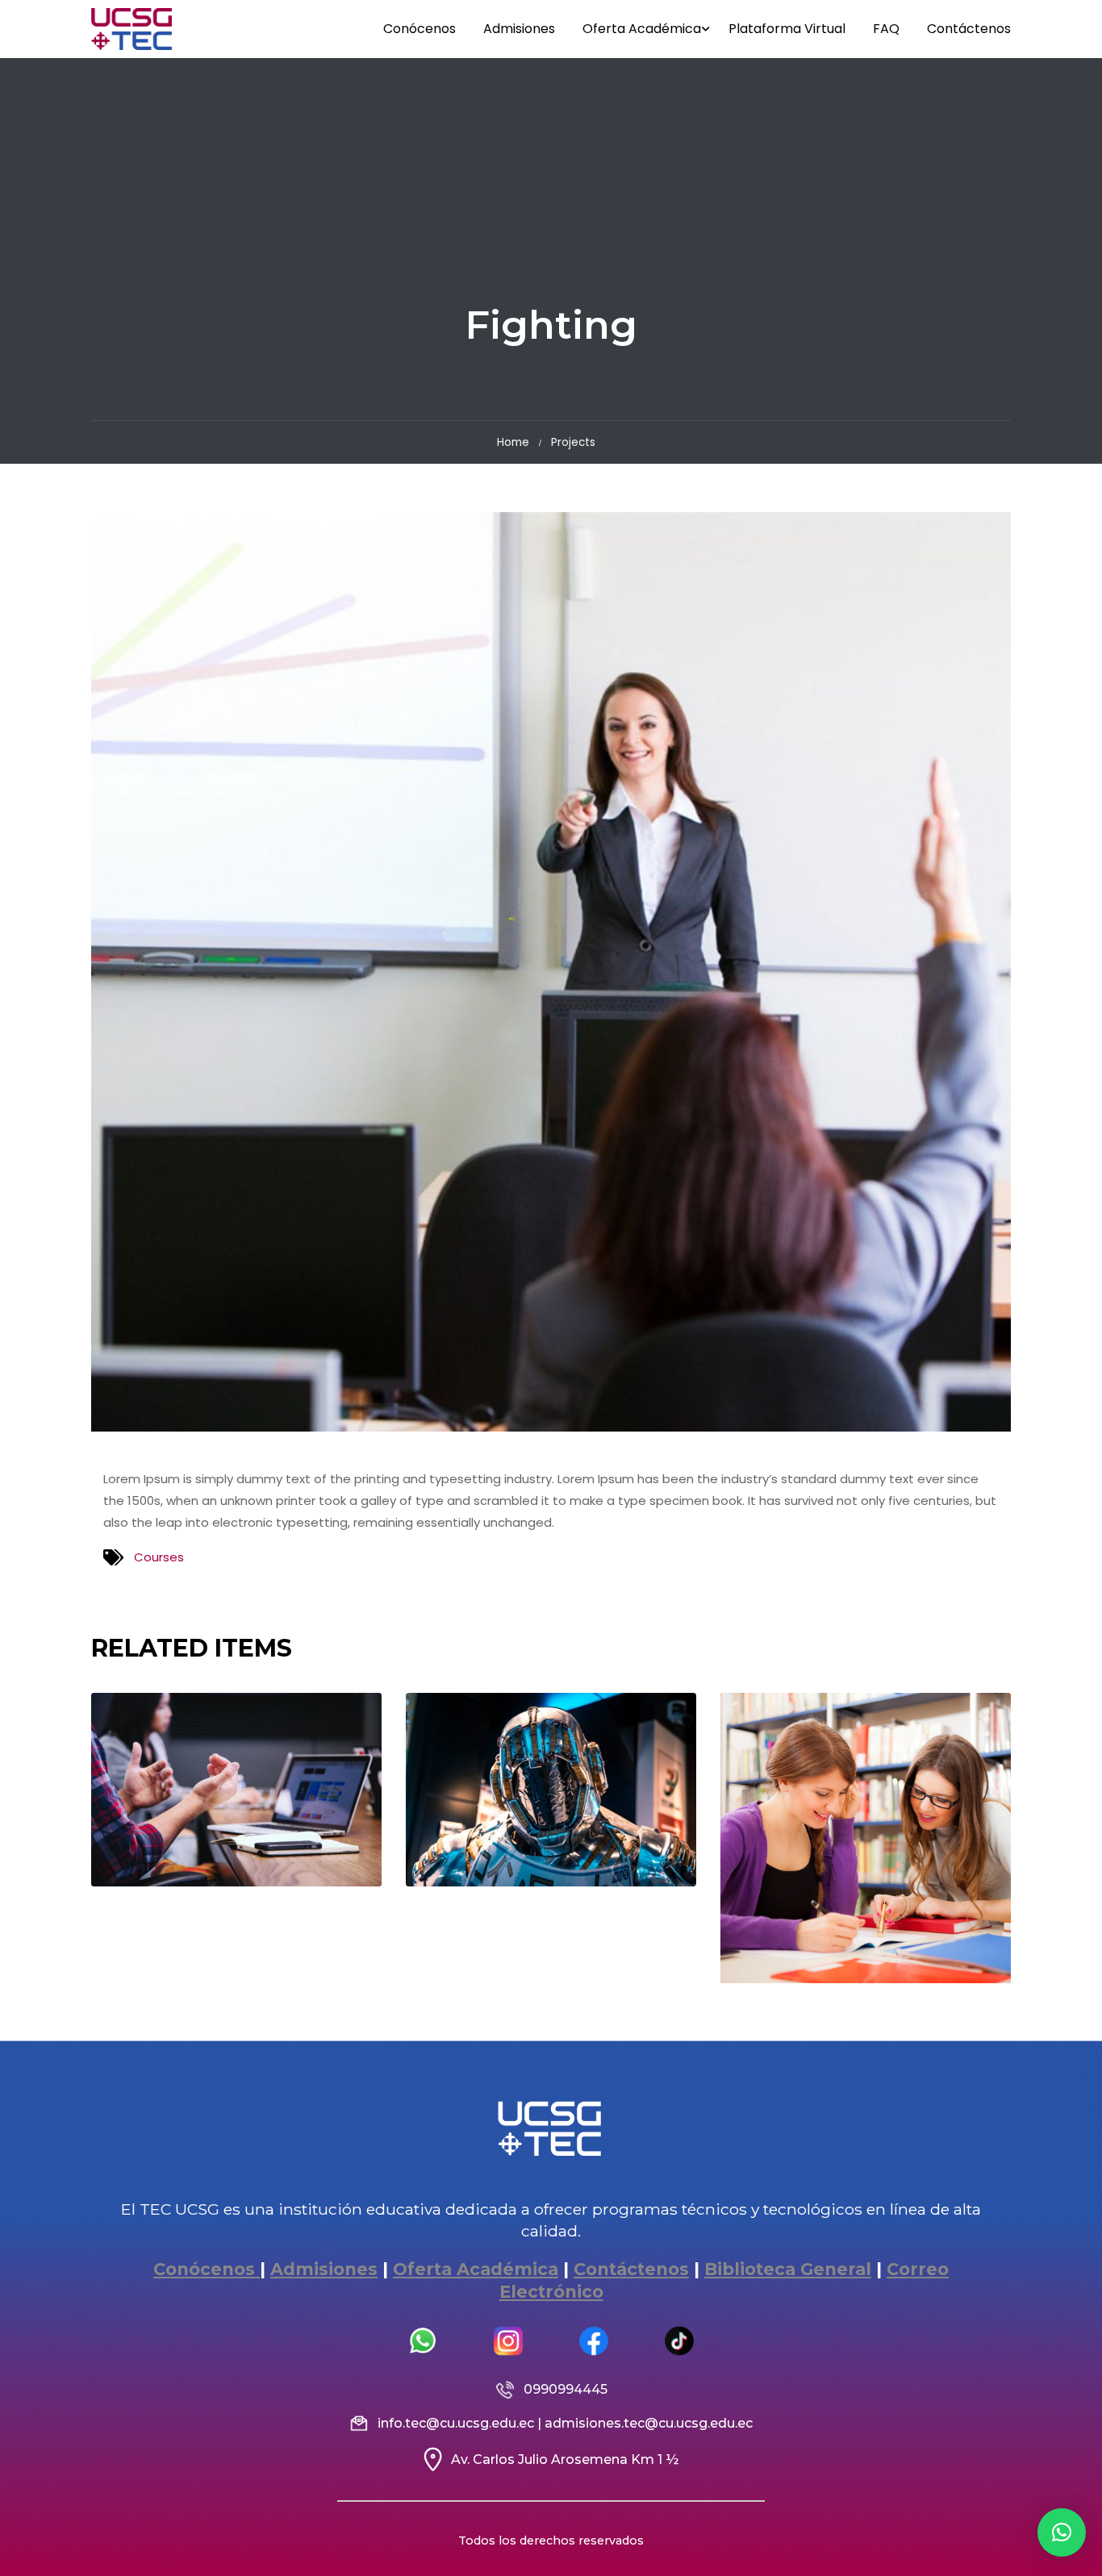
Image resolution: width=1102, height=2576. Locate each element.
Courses (159, 1557)
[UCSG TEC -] (131, 29)
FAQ (886, 29)
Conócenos (420, 29)
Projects (573, 442)
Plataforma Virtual (787, 29)
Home (513, 442)
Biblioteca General (788, 2269)
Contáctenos (969, 29)
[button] (1062, 2532)
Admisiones (519, 29)
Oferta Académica (642, 29)
